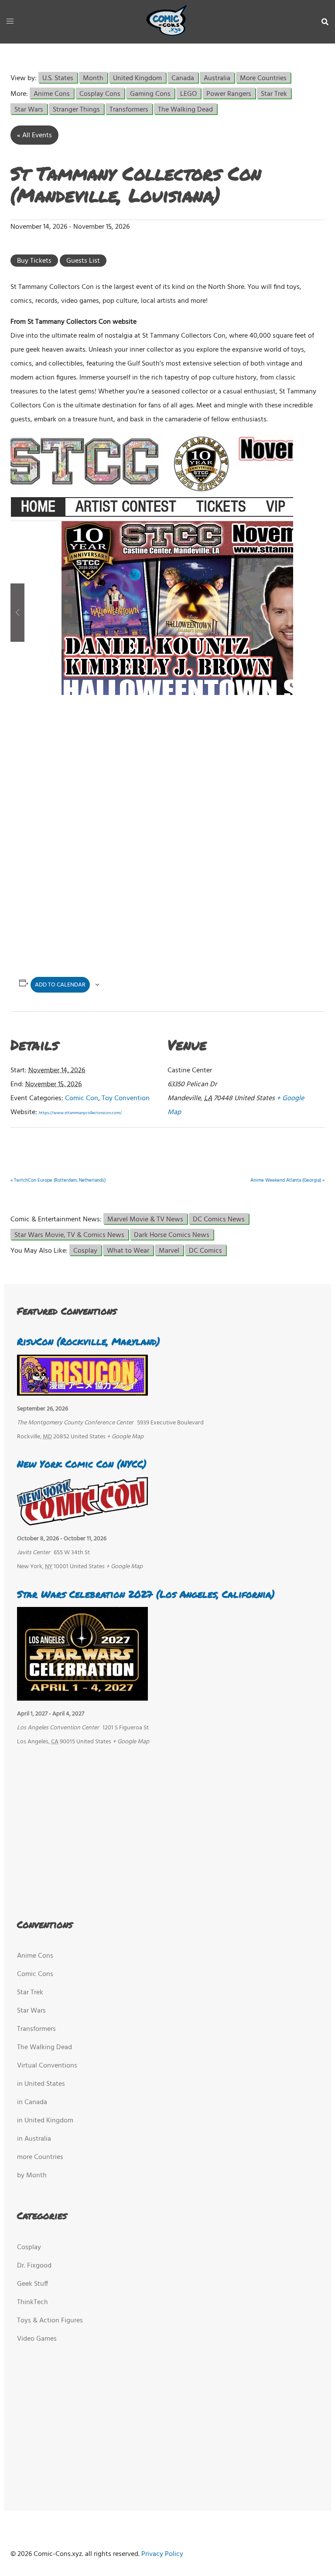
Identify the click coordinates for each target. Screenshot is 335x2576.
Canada (183, 78)
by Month (32, 2176)
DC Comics (205, 1250)
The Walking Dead (185, 109)
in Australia (34, 2139)
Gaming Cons (150, 93)
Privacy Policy (162, 2554)
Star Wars (29, 109)
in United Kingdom (45, 2121)
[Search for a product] (325, 22)
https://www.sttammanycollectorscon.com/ (80, 1113)
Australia (217, 78)
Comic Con (82, 1098)
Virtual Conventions (47, 2066)
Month (93, 78)
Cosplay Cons (100, 93)
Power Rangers (229, 93)
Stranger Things (76, 109)
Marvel (169, 1250)
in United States (41, 2084)
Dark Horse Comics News (172, 1235)
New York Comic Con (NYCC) (82, 1464)
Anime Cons (52, 93)
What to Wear (128, 1250)
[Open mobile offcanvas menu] (10, 22)
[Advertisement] (158, 768)
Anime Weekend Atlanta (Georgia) (287, 1180)
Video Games (37, 2339)
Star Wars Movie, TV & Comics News (69, 1235)
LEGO (188, 93)
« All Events (34, 136)
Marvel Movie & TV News (145, 1219)
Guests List (83, 261)
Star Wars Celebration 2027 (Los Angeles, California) (146, 1594)
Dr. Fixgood (34, 2266)
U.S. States (58, 78)
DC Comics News (219, 1219)
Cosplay (85, 1250)
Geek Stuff (32, 2284)
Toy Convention (126, 1098)
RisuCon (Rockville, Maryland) (89, 1341)
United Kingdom (137, 78)
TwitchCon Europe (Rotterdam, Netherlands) (58, 1180)
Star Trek (274, 93)
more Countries (40, 2157)
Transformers (129, 109)
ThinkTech (32, 2302)
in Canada (32, 2102)
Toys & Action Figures (50, 2321)
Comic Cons (35, 1974)
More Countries (263, 78)
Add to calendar (60, 985)
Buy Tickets (34, 261)
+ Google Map (125, 1437)
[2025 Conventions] (167, 22)
